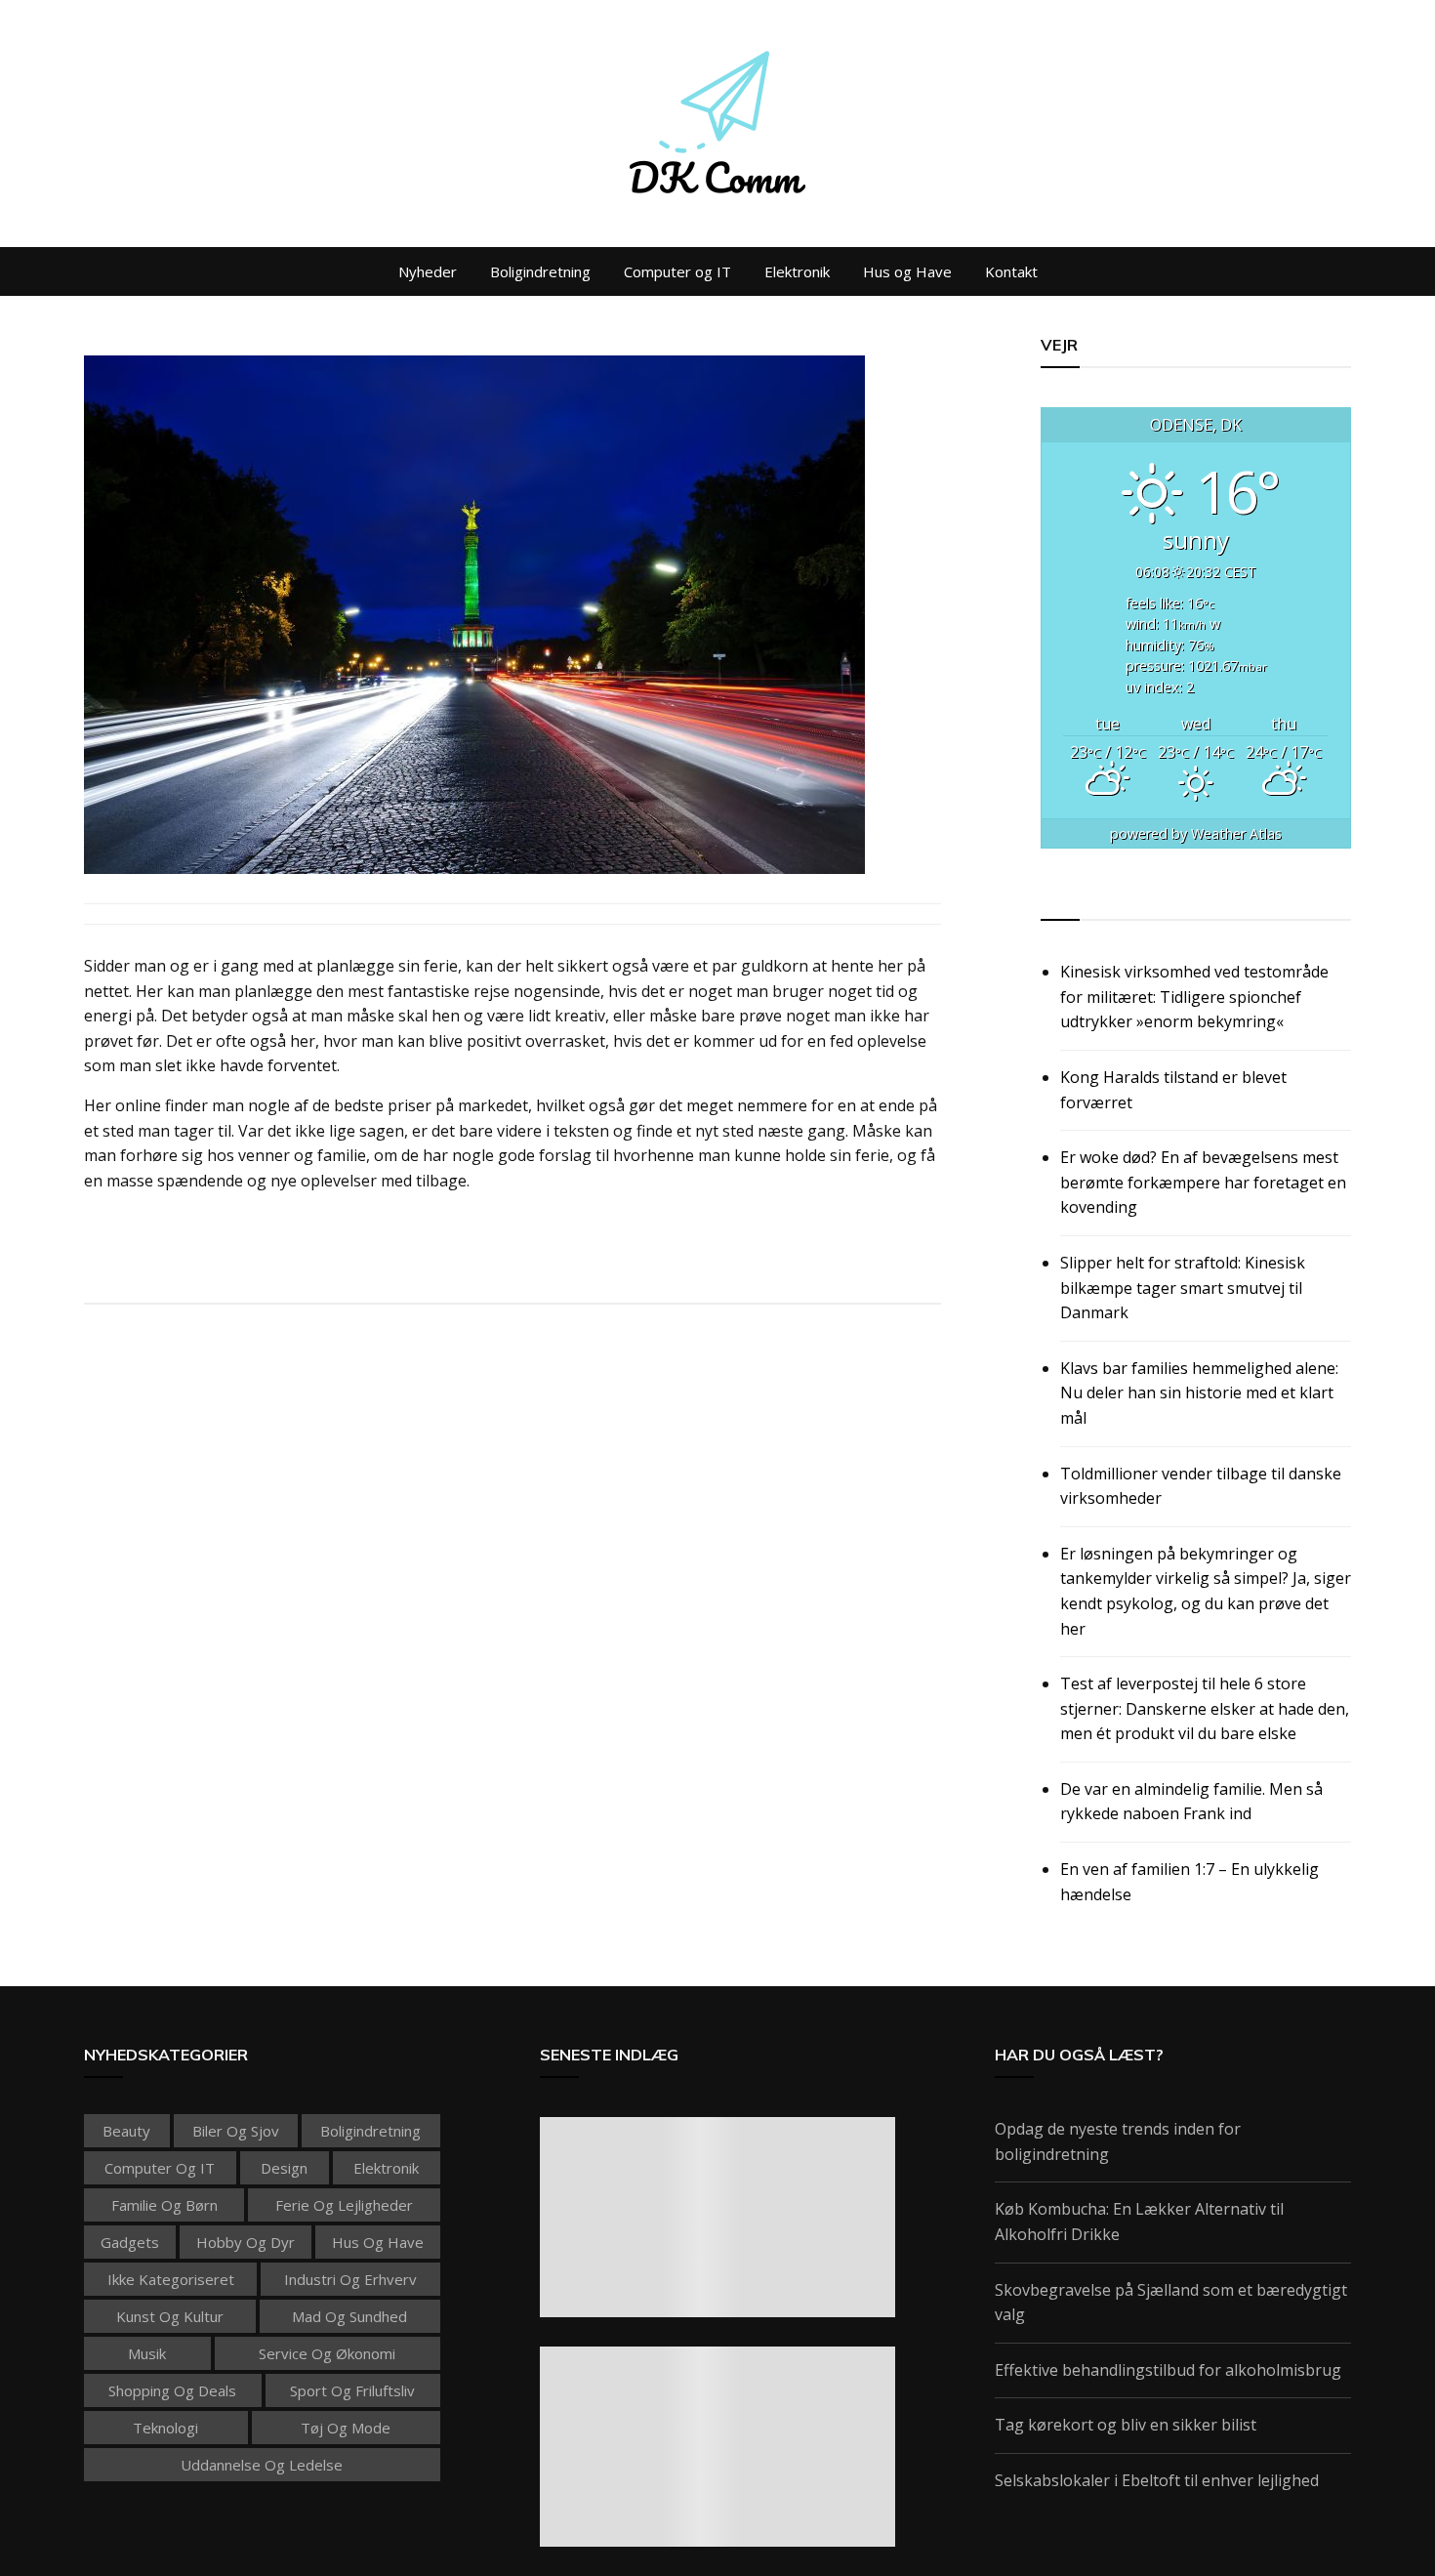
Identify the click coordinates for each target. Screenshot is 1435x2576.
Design (284, 2168)
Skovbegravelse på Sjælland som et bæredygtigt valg (1171, 2303)
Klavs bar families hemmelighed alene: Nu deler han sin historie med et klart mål (1199, 1393)
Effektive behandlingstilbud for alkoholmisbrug (1168, 2370)
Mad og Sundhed (349, 2316)
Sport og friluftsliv (352, 2390)
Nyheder (428, 271)
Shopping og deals (172, 2390)
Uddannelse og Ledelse (262, 2465)
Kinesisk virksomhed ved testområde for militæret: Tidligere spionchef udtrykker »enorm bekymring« (1194, 997)
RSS (1057, 897)
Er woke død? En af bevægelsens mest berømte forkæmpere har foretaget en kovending (1203, 1182)
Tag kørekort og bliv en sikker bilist (1126, 2425)
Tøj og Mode (346, 2428)
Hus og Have (907, 271)
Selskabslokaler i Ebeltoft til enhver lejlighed (1157, 2480)
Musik (147, 2353)
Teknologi (165, 2428)
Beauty (126, 2131)
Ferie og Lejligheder (344, 2205)
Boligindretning (540, 271)
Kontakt (1011, 271)
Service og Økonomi (327, 2353)
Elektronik (797, 271)
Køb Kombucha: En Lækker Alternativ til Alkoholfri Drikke (1139, 2222)
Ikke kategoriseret (171, 2279)
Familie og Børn (164, 2205)
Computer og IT (677, 271)
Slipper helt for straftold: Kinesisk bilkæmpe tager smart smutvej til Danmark (1183, 1288)
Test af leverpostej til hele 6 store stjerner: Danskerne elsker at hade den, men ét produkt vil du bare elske (1205, 1708)
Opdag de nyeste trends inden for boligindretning (1118, 2141)
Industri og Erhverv (350, 2279)
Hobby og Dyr (246, 2242)
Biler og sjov (236, 2131)
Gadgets (130, 2242)
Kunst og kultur (170, 2316)
